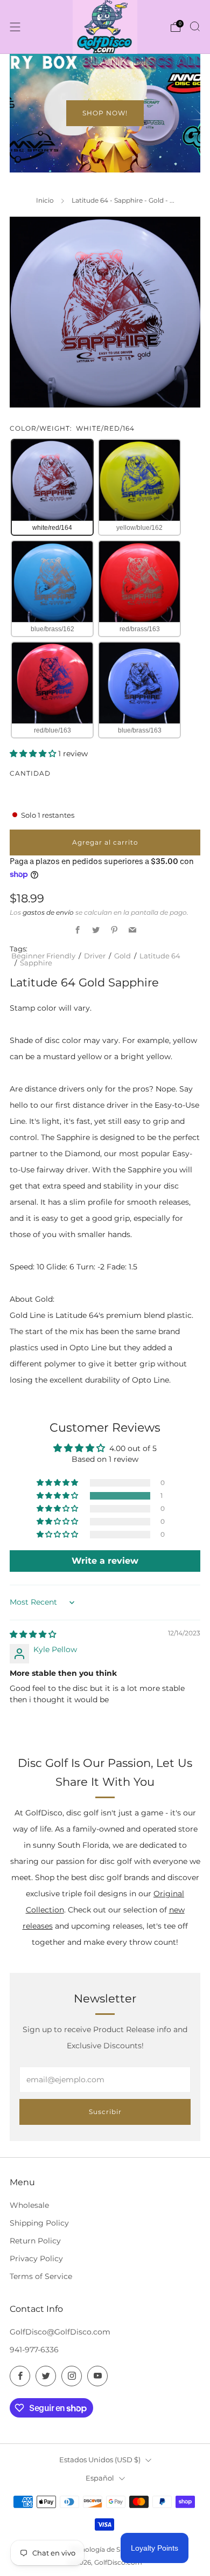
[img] (33, 1634)
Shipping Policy (39, 2223)
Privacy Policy (36, 2259)
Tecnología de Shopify (105, 2550)
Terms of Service (41, 2276)
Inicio (45, 200)
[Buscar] (195, 26)
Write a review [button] (105, 1561)
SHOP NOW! (105, 113)
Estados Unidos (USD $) (100, 2460)
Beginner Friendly (43, 956)
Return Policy (35, 2241)
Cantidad (30, 773)
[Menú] (15, 27)
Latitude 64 (160, 956)
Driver (95, 956)
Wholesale (29, 2205)
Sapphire (36, 963)
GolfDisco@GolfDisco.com (60, 2332)
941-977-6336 (34, 2350)
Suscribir (105, 2112)
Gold (122, 956)
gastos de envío (48, 912)
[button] (34, 754)
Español (100, 2478)
